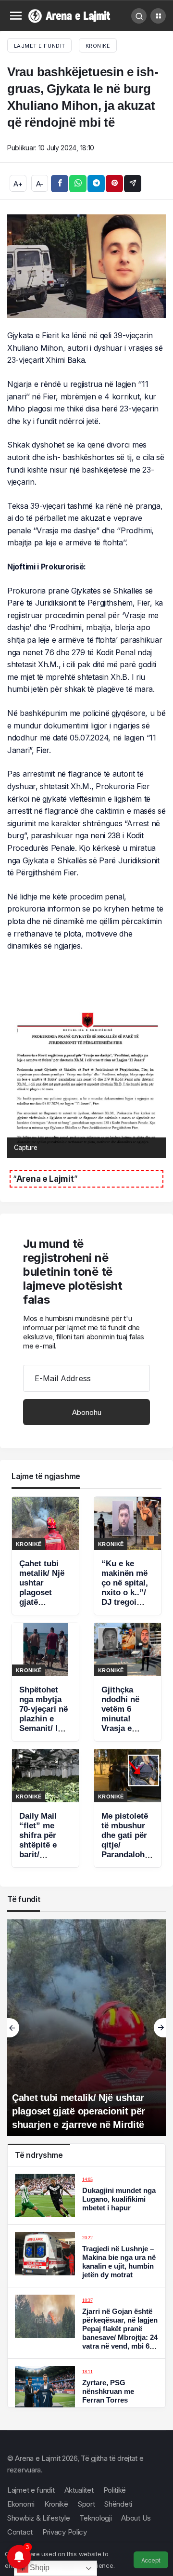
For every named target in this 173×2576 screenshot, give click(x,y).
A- (40, 184)
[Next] (160, 2028)
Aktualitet (79, 2490)
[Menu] (16, 16)
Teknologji (95, 2518)
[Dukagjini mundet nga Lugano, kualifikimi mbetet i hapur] (86, 2195)
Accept (151, 2560)
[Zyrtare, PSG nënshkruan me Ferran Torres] (86, 2388)
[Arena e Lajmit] (70, 15)
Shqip (39, 2568)
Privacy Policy (65, 2532)
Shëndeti (118, 2504)
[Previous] (13, 2028)
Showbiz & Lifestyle (38, 2518)
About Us (136, 2518)
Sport (86, 2504)
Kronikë (98, 46)
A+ (18, 184)
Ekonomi (21, 2504)
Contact (20, 2532)
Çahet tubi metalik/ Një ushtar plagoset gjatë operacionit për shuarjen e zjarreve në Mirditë (79, 2111)
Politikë (115, 2490)
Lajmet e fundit (31, 2490)
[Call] (139, 16)
